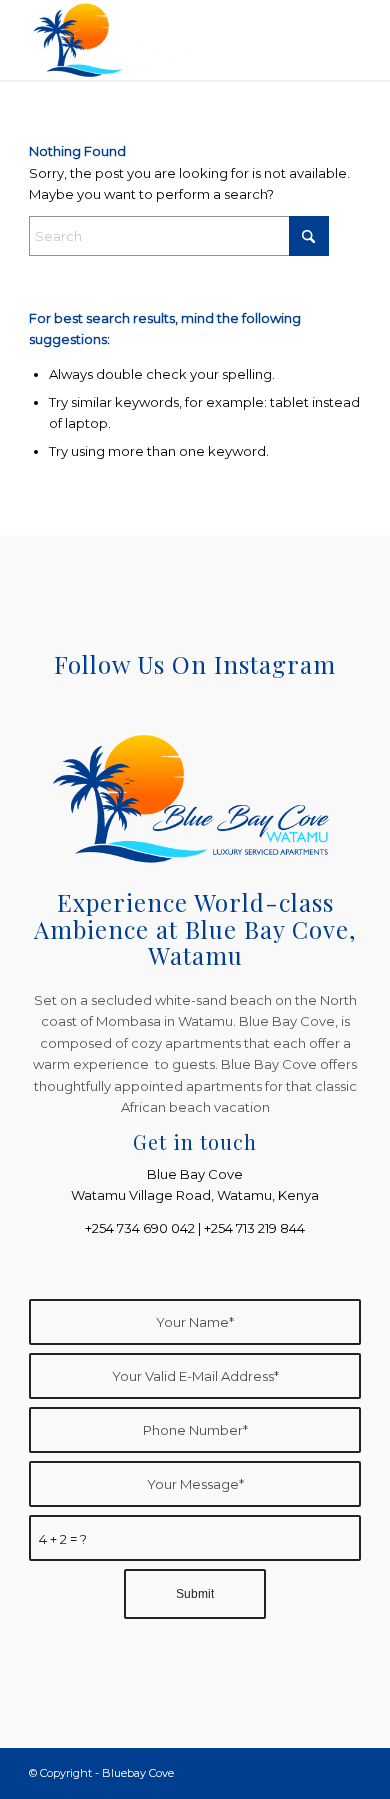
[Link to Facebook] (316, 1773)
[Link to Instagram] (346, 1773)
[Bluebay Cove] (161, 40)
